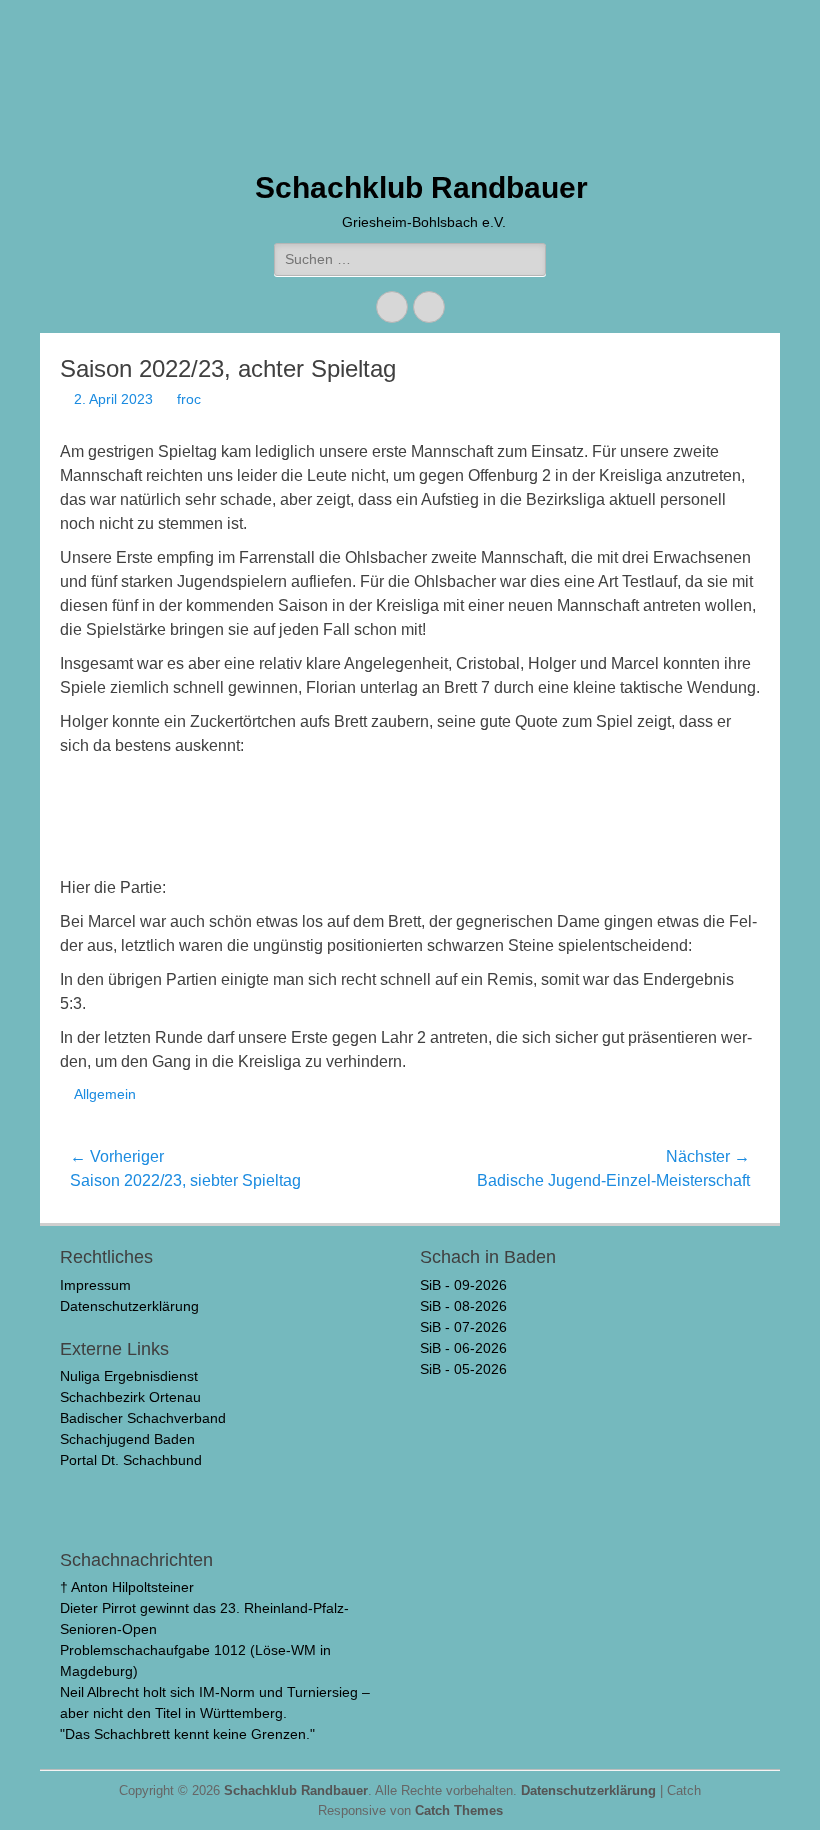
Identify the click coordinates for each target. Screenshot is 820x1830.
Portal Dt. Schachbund (131, 1460)
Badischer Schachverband (143, 1418)
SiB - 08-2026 (463, 1306)
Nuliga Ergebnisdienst (129, 1376)
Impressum (95, 1285)
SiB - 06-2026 (463, 1348)
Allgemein (105, 1094)
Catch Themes (459, 1810)
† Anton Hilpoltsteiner (127, 1587)
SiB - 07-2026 (463, 1327)
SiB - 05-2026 (463, 1369)
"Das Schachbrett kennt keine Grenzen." (187, 1734)
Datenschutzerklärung (129, 1306)
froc (189, 399)
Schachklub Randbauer (421, 187)
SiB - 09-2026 (463, 1285)
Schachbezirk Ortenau (130, 1397)
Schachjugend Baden (127, 1439)
